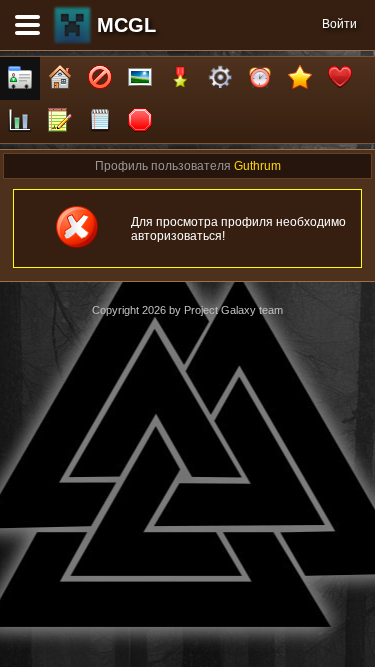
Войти (339, 24)
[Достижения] (180, 78)
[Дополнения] (220, 78)
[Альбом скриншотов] (140, 78)
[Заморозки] (260, 78)
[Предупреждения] (140, 121)
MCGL (126, 25)
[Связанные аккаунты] (340, 78)
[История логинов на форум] (100, 121)
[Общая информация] (20, 78)
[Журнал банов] (100, 78)
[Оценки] (300, 78)
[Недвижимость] (60, 78)
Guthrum (257, 166)
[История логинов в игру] (60, 121)
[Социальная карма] (20, 121)
